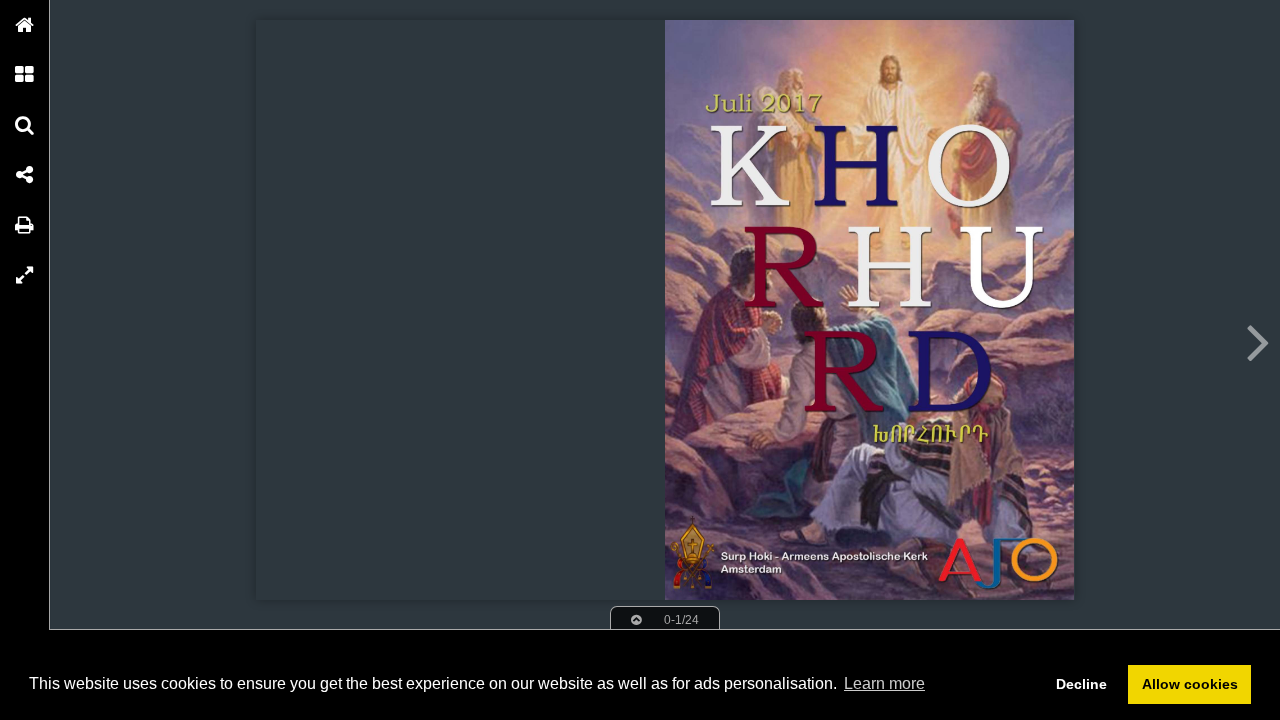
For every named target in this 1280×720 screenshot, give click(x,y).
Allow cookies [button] (1190, 684)
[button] (25, 25)
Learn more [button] (884, 683)
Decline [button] (1081, 684)
